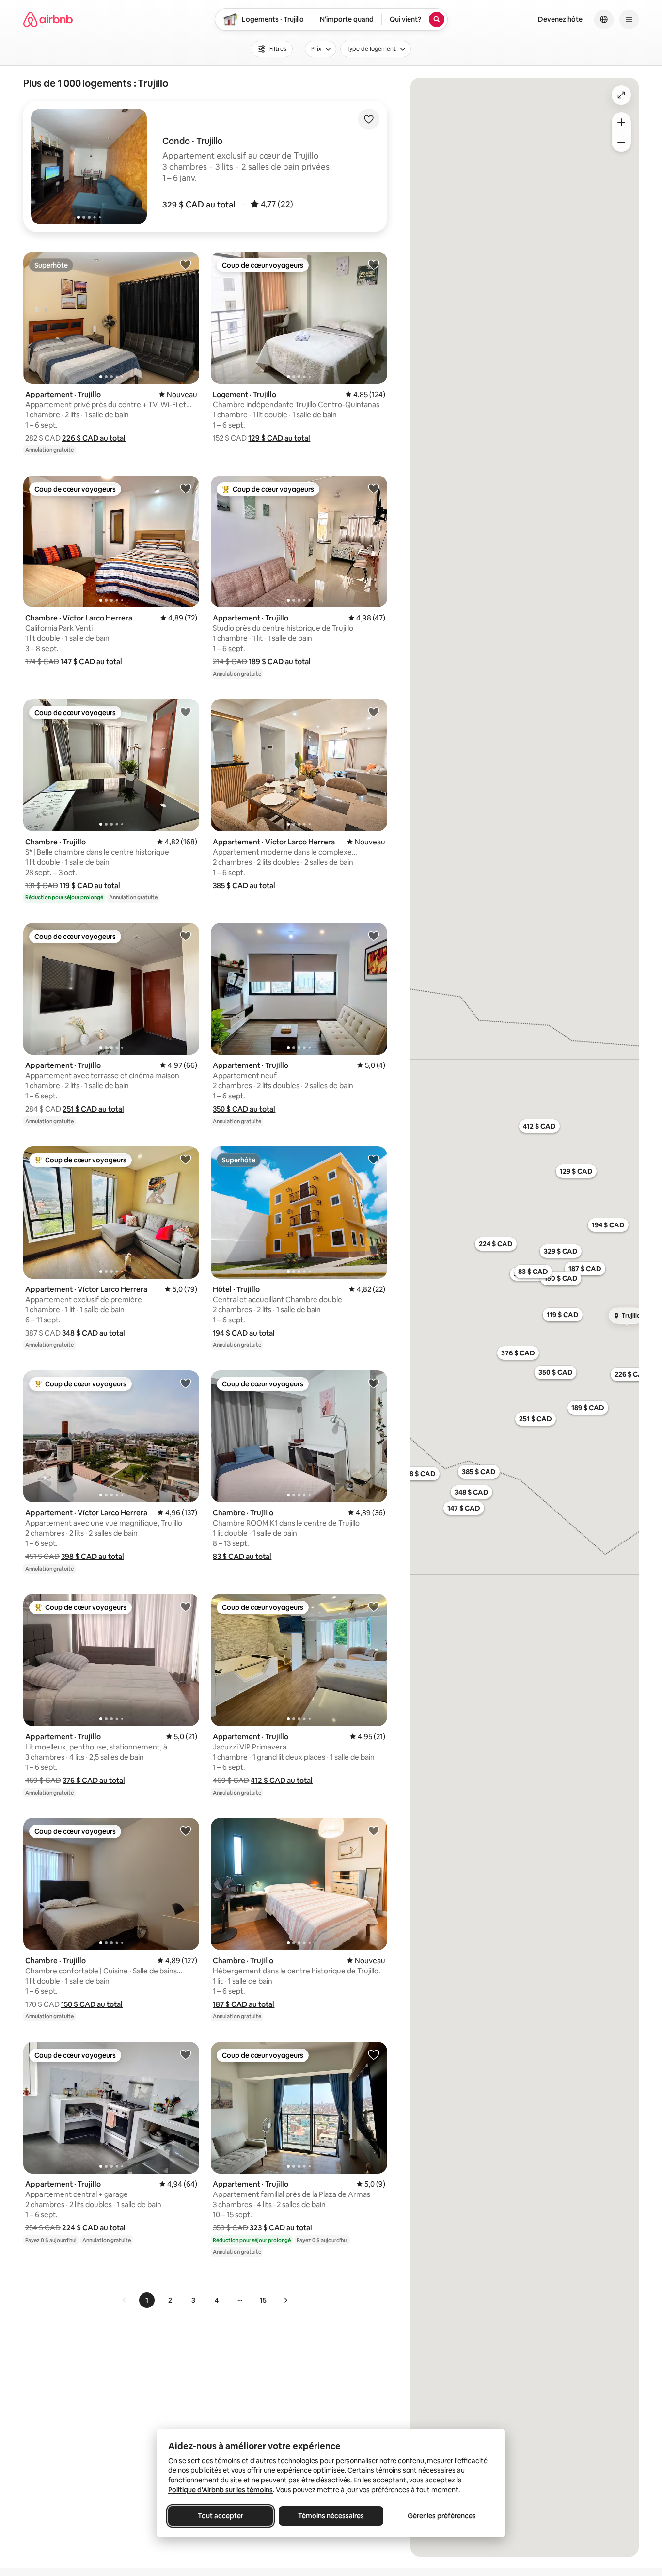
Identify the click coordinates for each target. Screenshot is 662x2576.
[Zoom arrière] (621, 122)
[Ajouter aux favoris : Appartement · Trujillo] (186, 264)
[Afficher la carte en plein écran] (621, 95)
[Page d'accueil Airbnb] (48, 19)
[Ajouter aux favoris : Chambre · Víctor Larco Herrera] (186, 488)
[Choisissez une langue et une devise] (604, 19)
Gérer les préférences (442, 2516)
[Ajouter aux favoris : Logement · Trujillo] (374, 264)
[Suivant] (285, 2300)
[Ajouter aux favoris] (369, 119)
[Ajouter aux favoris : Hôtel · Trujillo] (374, 1159)
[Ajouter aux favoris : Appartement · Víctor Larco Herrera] (374, 712)
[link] (125, 2300)
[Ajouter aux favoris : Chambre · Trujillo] (186, 712)
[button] (199, 205)
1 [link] (147, 2300)
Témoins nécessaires (331, 2516)
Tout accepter (221, 2516)
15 (263, 2300)
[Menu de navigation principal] (629, 19)
